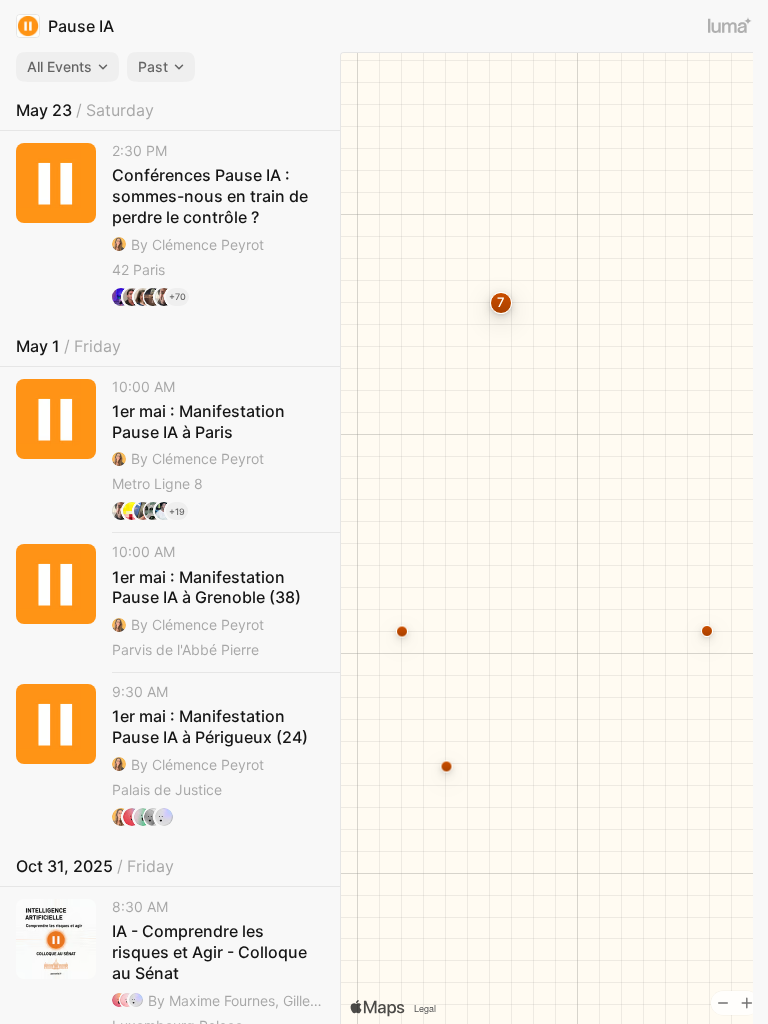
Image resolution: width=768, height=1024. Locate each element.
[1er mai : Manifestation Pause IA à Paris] (170, 450)
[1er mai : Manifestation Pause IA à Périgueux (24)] (170, 755)
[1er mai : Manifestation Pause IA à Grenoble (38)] (170, 602)
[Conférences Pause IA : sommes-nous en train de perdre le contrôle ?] (170, 224)
